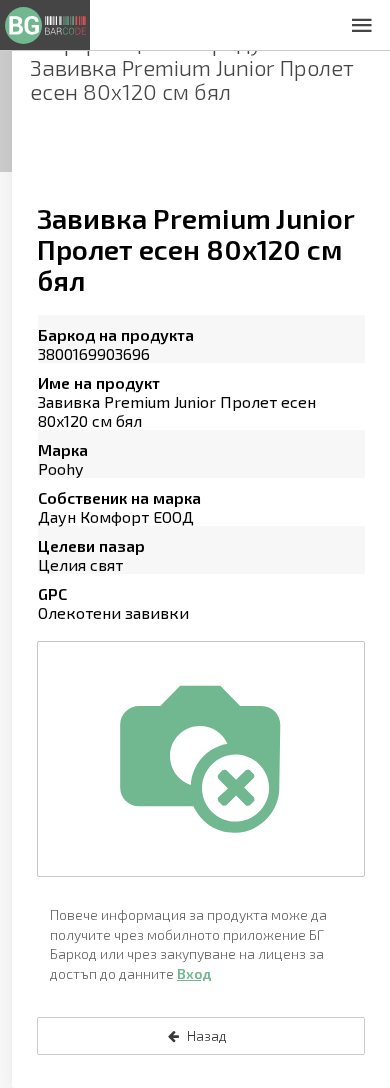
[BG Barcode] (45, 25)
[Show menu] (362, 25)
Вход (194, 973)
